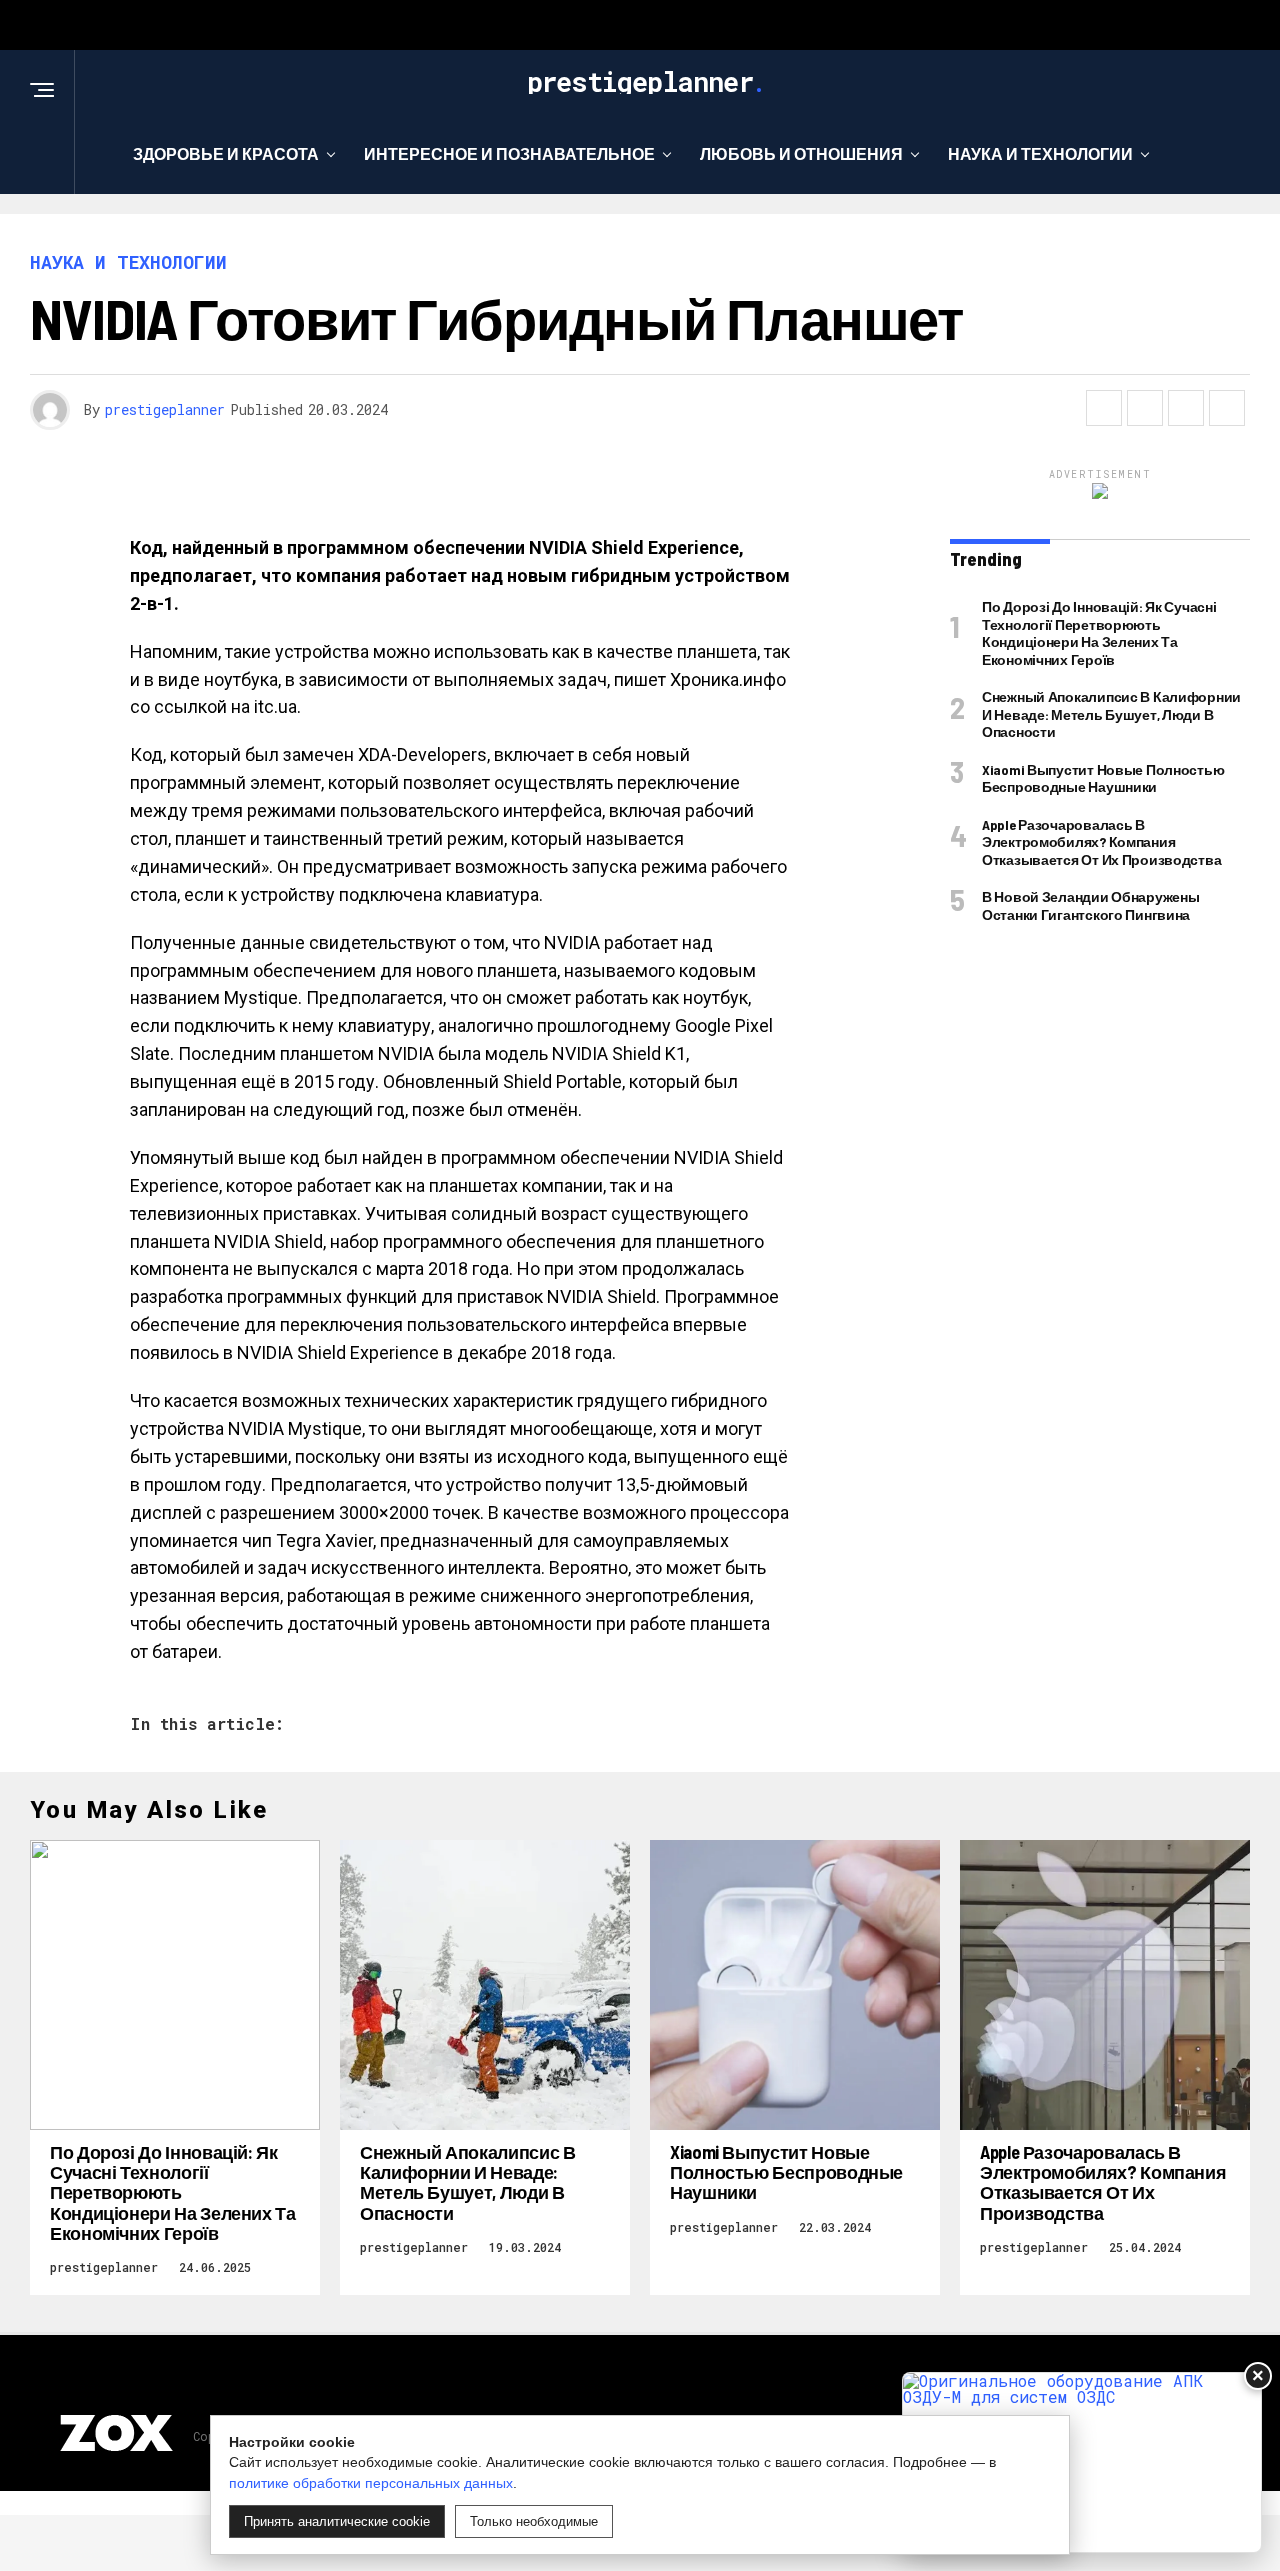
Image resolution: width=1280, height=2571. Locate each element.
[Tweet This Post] (1145, 408)
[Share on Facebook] (1104, 408)
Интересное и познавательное (509, 153)
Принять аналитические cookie (337, 2521)
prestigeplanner (165, 409)
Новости (633, 235)
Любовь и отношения (801, 153)
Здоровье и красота (226, 153)
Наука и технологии (1040, 153)
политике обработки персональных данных (371, 2483)
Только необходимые (534, 2521)
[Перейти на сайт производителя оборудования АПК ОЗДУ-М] (1082, 2462)
